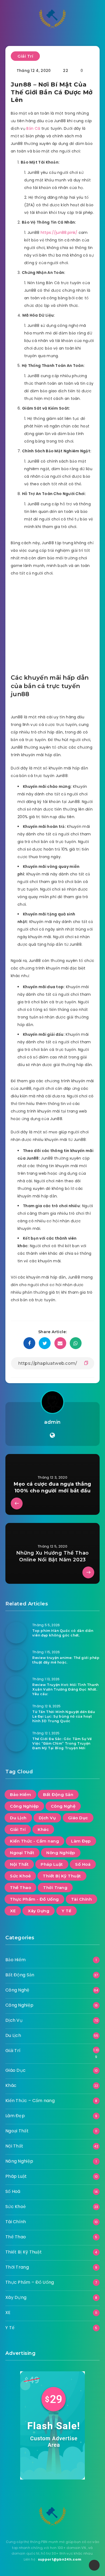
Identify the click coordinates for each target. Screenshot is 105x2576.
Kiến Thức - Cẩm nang (34, 1841)
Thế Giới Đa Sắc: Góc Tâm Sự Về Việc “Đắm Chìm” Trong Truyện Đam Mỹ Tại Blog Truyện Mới (62, 1744)
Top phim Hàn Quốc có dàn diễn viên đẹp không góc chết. (63, 1633)
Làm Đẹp (81, 1841)
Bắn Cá (33, 128)
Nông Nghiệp (61, 1853)
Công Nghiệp (24, 1806)
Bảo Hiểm (20, 1795)
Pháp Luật (52, 1864)
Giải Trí (25, 56)
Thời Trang (55, 1888)
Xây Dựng (38, 1911)
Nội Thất (19, 1864)
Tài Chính (82, 1899)
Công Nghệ (63, 1806)
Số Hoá (83, 1864)
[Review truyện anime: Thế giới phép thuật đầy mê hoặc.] (16, 1660)
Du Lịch (18, 1818)
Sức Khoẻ (20, 1876)
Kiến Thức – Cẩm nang (30, 2101)
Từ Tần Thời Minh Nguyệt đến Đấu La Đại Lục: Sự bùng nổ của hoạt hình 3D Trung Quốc (64, 1717)
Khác (43, 1829)
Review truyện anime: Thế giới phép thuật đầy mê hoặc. (66, 1660)
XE (13, 1911)
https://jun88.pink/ (59, 233)
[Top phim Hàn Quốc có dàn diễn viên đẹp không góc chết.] (16, 1633)
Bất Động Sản (58, 1795)
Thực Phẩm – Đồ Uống (30, 2282)
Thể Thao (20, 1888)
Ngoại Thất (22, 1853)
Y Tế (66, 1911)
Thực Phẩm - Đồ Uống (34, 1899)
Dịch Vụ (47, 1818)
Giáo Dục (78, 1818)
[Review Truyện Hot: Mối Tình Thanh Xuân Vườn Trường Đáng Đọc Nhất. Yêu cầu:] (16, 1687)
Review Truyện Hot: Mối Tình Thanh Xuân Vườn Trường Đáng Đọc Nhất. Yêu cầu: (66, 1689)
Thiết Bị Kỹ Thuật (62, 1876)
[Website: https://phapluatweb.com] (52, 1435)
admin (52, 1422)
